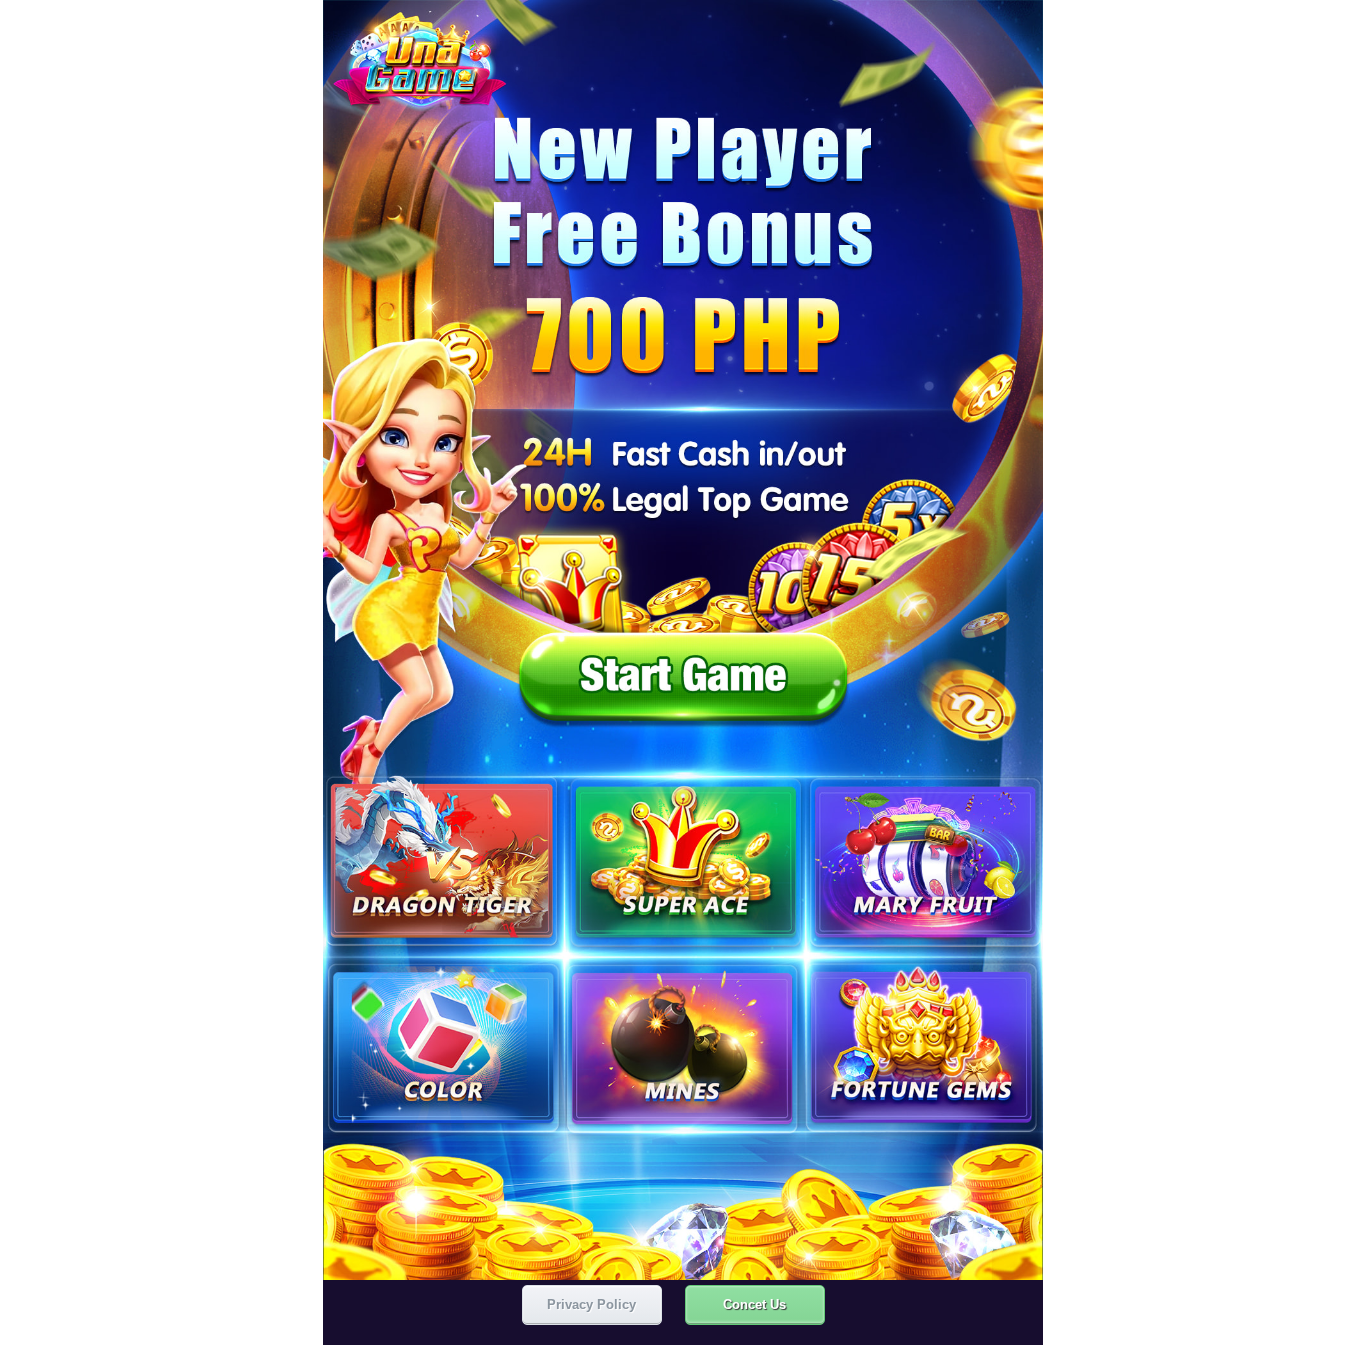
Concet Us (754, 1304)
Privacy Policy (591, 1304)
